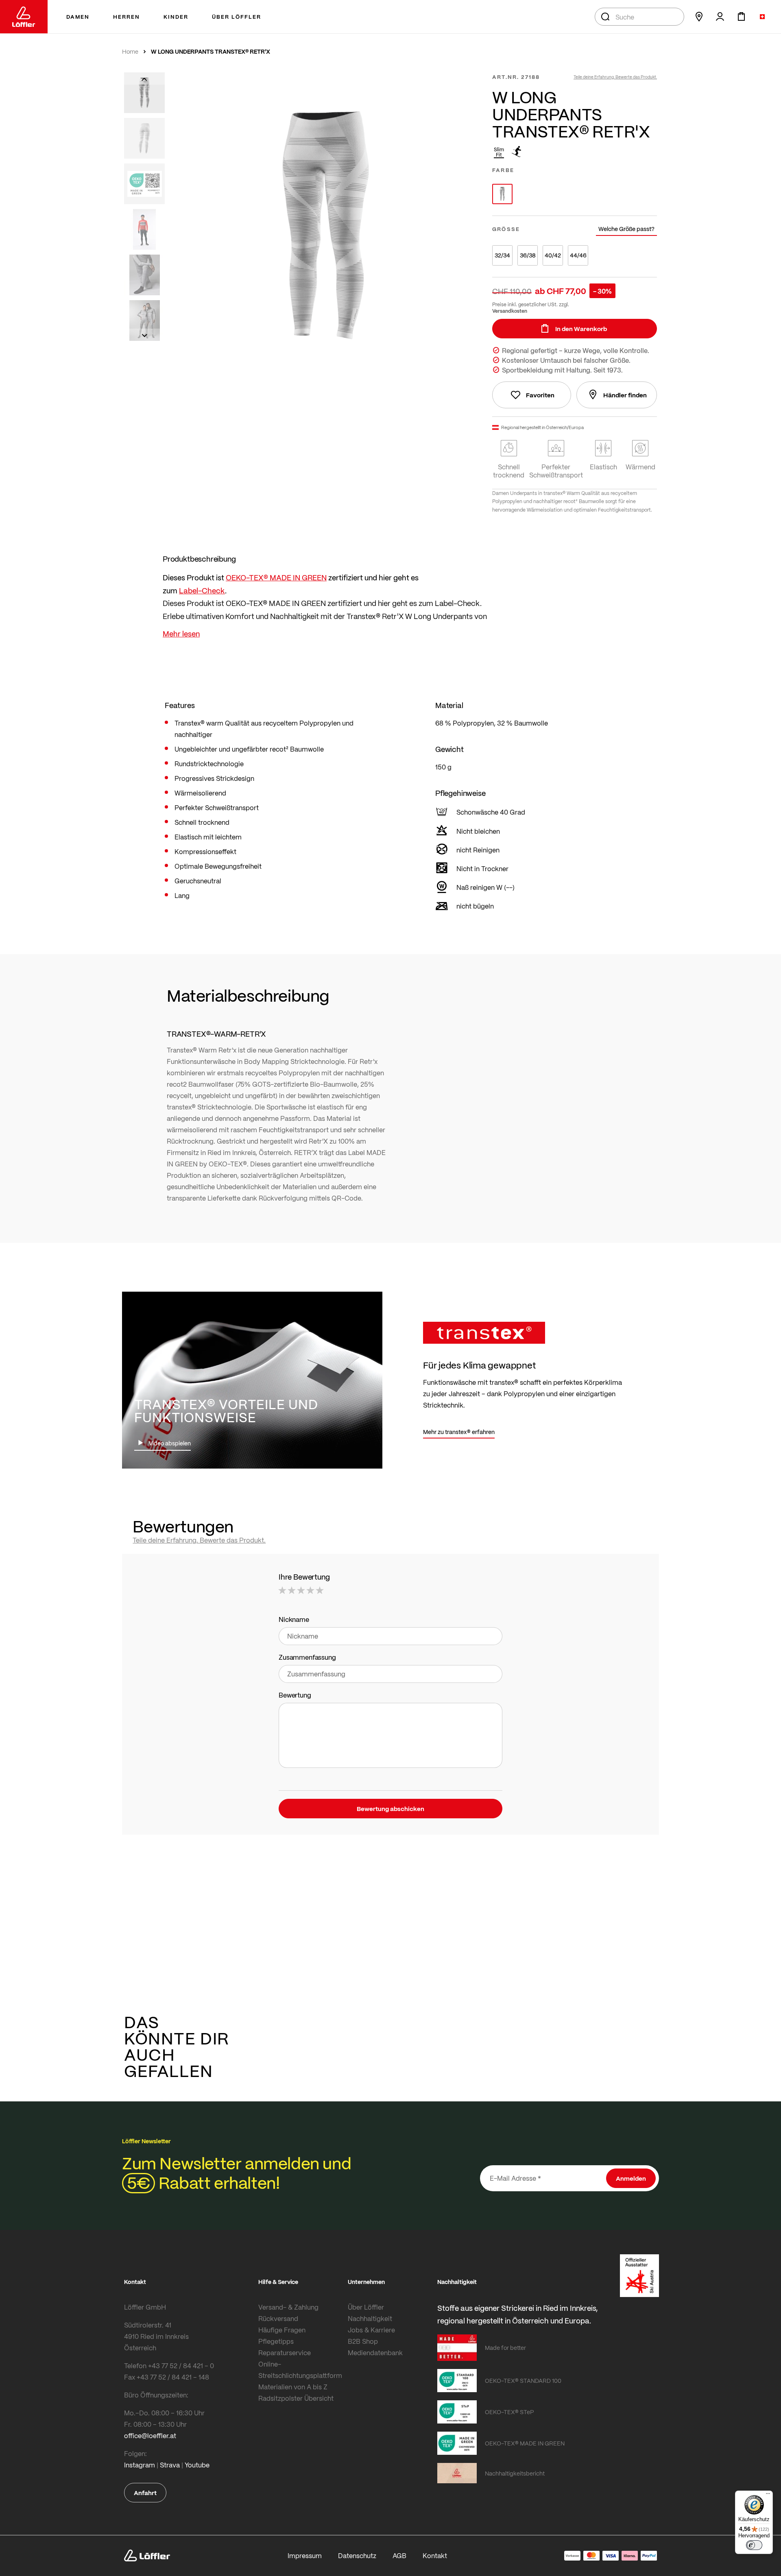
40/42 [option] (553, 255)
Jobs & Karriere (371, 2330)
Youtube (197, 2465)
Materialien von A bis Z (293, 2387)
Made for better (505, 2347)
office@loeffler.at (150, 2435)
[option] (502, 194)
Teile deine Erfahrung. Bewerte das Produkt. (615, 77)
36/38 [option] (528, 255)
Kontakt (435, 2555)
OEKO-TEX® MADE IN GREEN (276, 577)
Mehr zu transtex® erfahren (459, 1432)
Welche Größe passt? (626, 229)
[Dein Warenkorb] (741, 17)
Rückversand (278, 2318)
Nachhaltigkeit (370, 2318)
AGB (399, 2555)
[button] (144, 78)
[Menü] (768, 2495)
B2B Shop (363, 2341)
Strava (170, 2465)
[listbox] (575, 194)
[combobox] (639, 17)
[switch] (754, 2545)
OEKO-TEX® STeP (509, 2412)
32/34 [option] (502, 255)
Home (130, 52)
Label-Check (202, 590)
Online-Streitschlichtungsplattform (300, 2370)
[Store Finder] (699, 17)
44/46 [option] (578, 255)
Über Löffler (366, 2307)
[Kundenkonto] (720, 17)
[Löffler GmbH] (24, 17)
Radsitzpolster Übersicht (296, 2398)
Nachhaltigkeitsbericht (515, 2473)
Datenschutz (357, 2555)
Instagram (140, 2465)
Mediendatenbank (375, 2353)
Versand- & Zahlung (288, 2307)
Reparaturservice (285, 2353)
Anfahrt (145, 2493)
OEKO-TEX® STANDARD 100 (523, 2380)
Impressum (305, 2555)
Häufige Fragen (282, 2330)
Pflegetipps (276, 2341)
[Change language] (762, 17)
